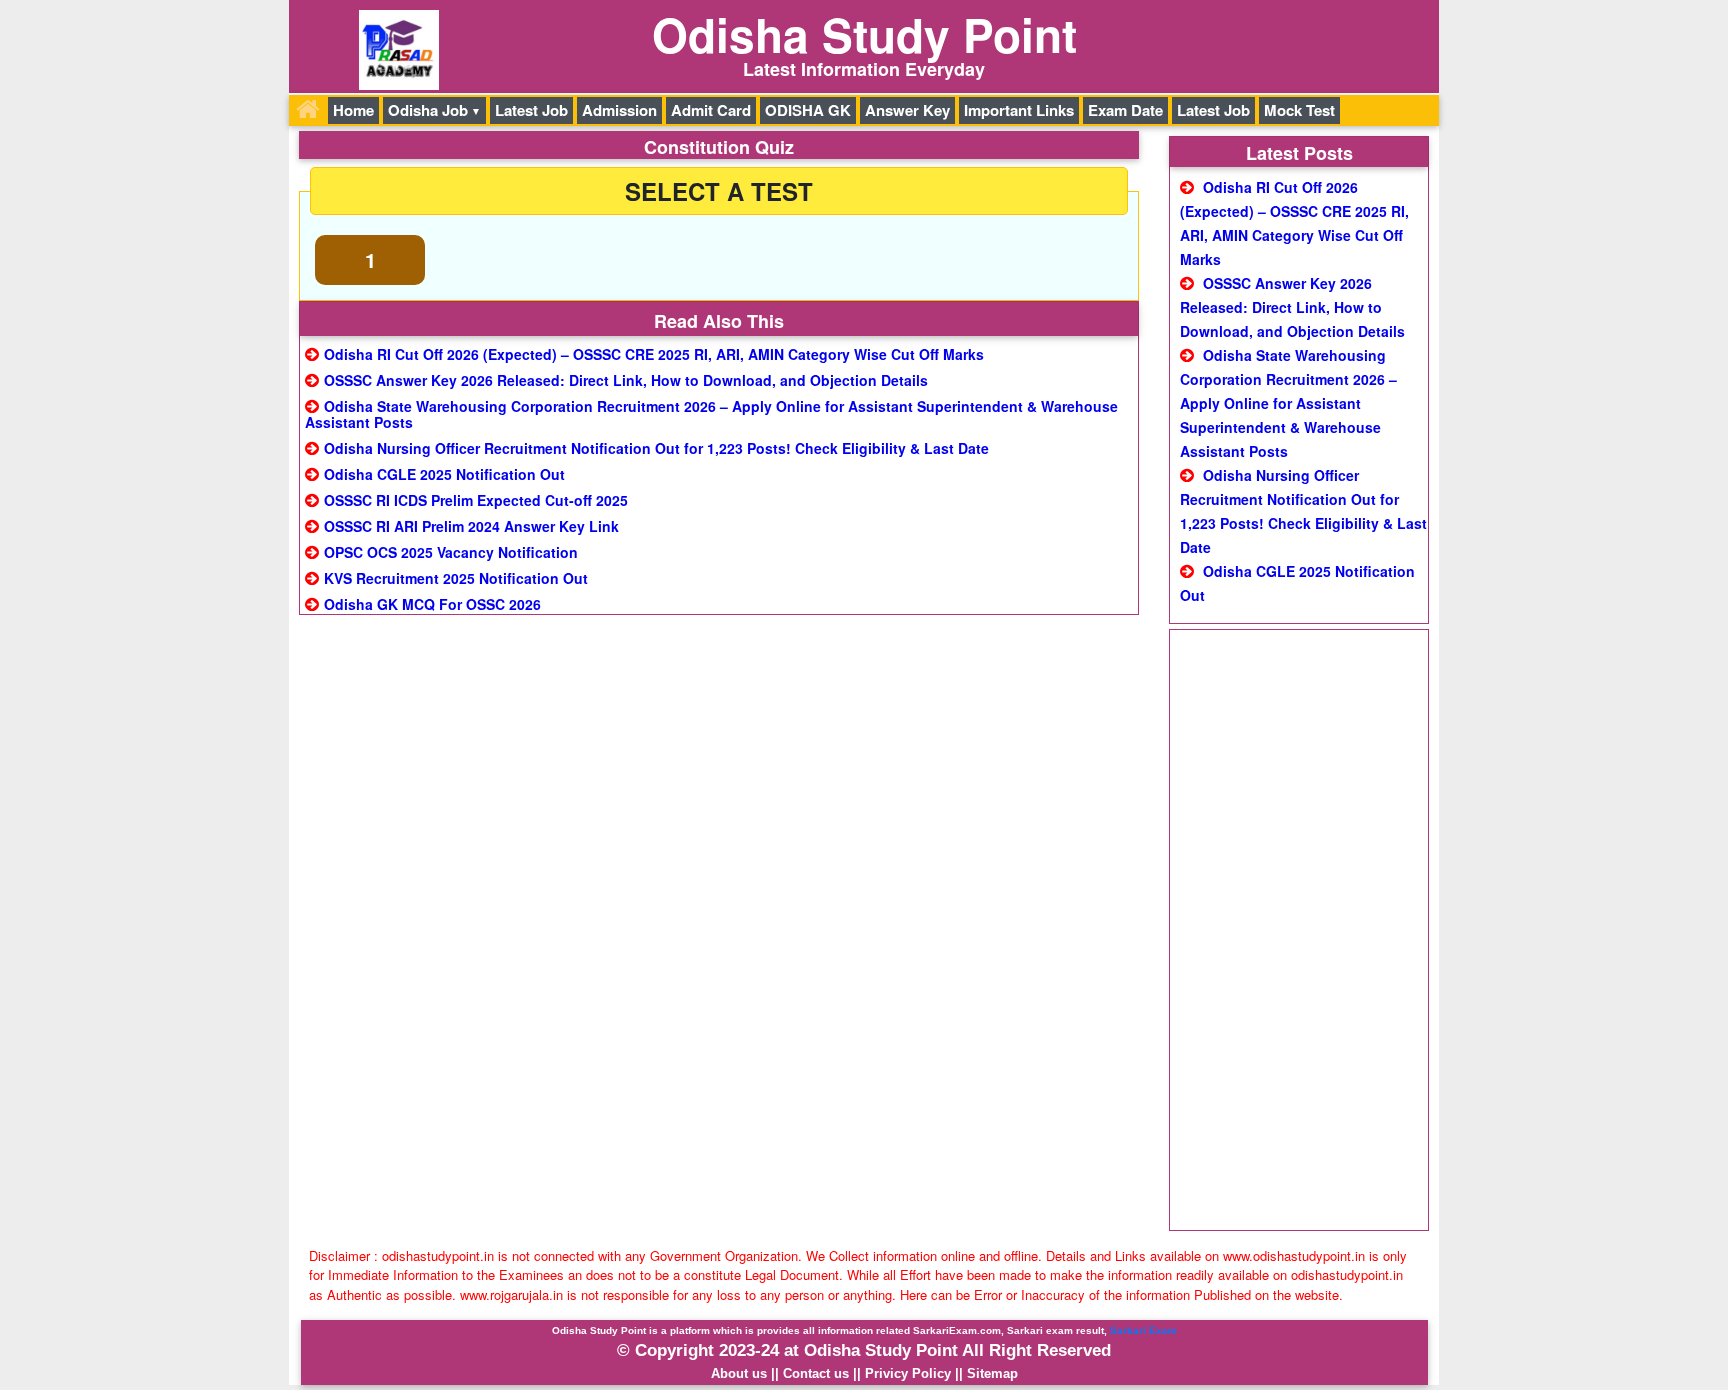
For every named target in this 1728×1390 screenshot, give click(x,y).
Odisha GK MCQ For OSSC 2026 (432, 604)
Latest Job (531, 110)
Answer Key (907, 110)
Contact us (816, 1373)
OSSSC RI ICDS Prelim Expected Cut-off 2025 (476, 500)
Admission (619, 110)
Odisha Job (428, 110)
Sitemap (992, 1373)
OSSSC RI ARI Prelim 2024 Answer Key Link (471, 526)
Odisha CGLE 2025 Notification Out (444, 474)
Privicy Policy (908, 1373)
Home (353, 110)
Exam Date (1125, 110)
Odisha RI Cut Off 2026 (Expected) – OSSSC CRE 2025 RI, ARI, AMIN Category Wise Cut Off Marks (654, 354)
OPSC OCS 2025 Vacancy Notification (451, 552)
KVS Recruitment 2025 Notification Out (456, 578)
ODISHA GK (808, 110)
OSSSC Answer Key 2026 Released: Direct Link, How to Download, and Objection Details (626, 380)
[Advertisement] (1299, 930)
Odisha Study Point (864, 34)
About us (739, 1373)
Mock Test (1299, 110)
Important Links (1019, 110)
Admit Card (711, 110)
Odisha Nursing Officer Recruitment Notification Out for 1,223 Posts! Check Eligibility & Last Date (656, 448)
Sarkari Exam (1143, 1330)
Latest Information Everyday (864, 69)
